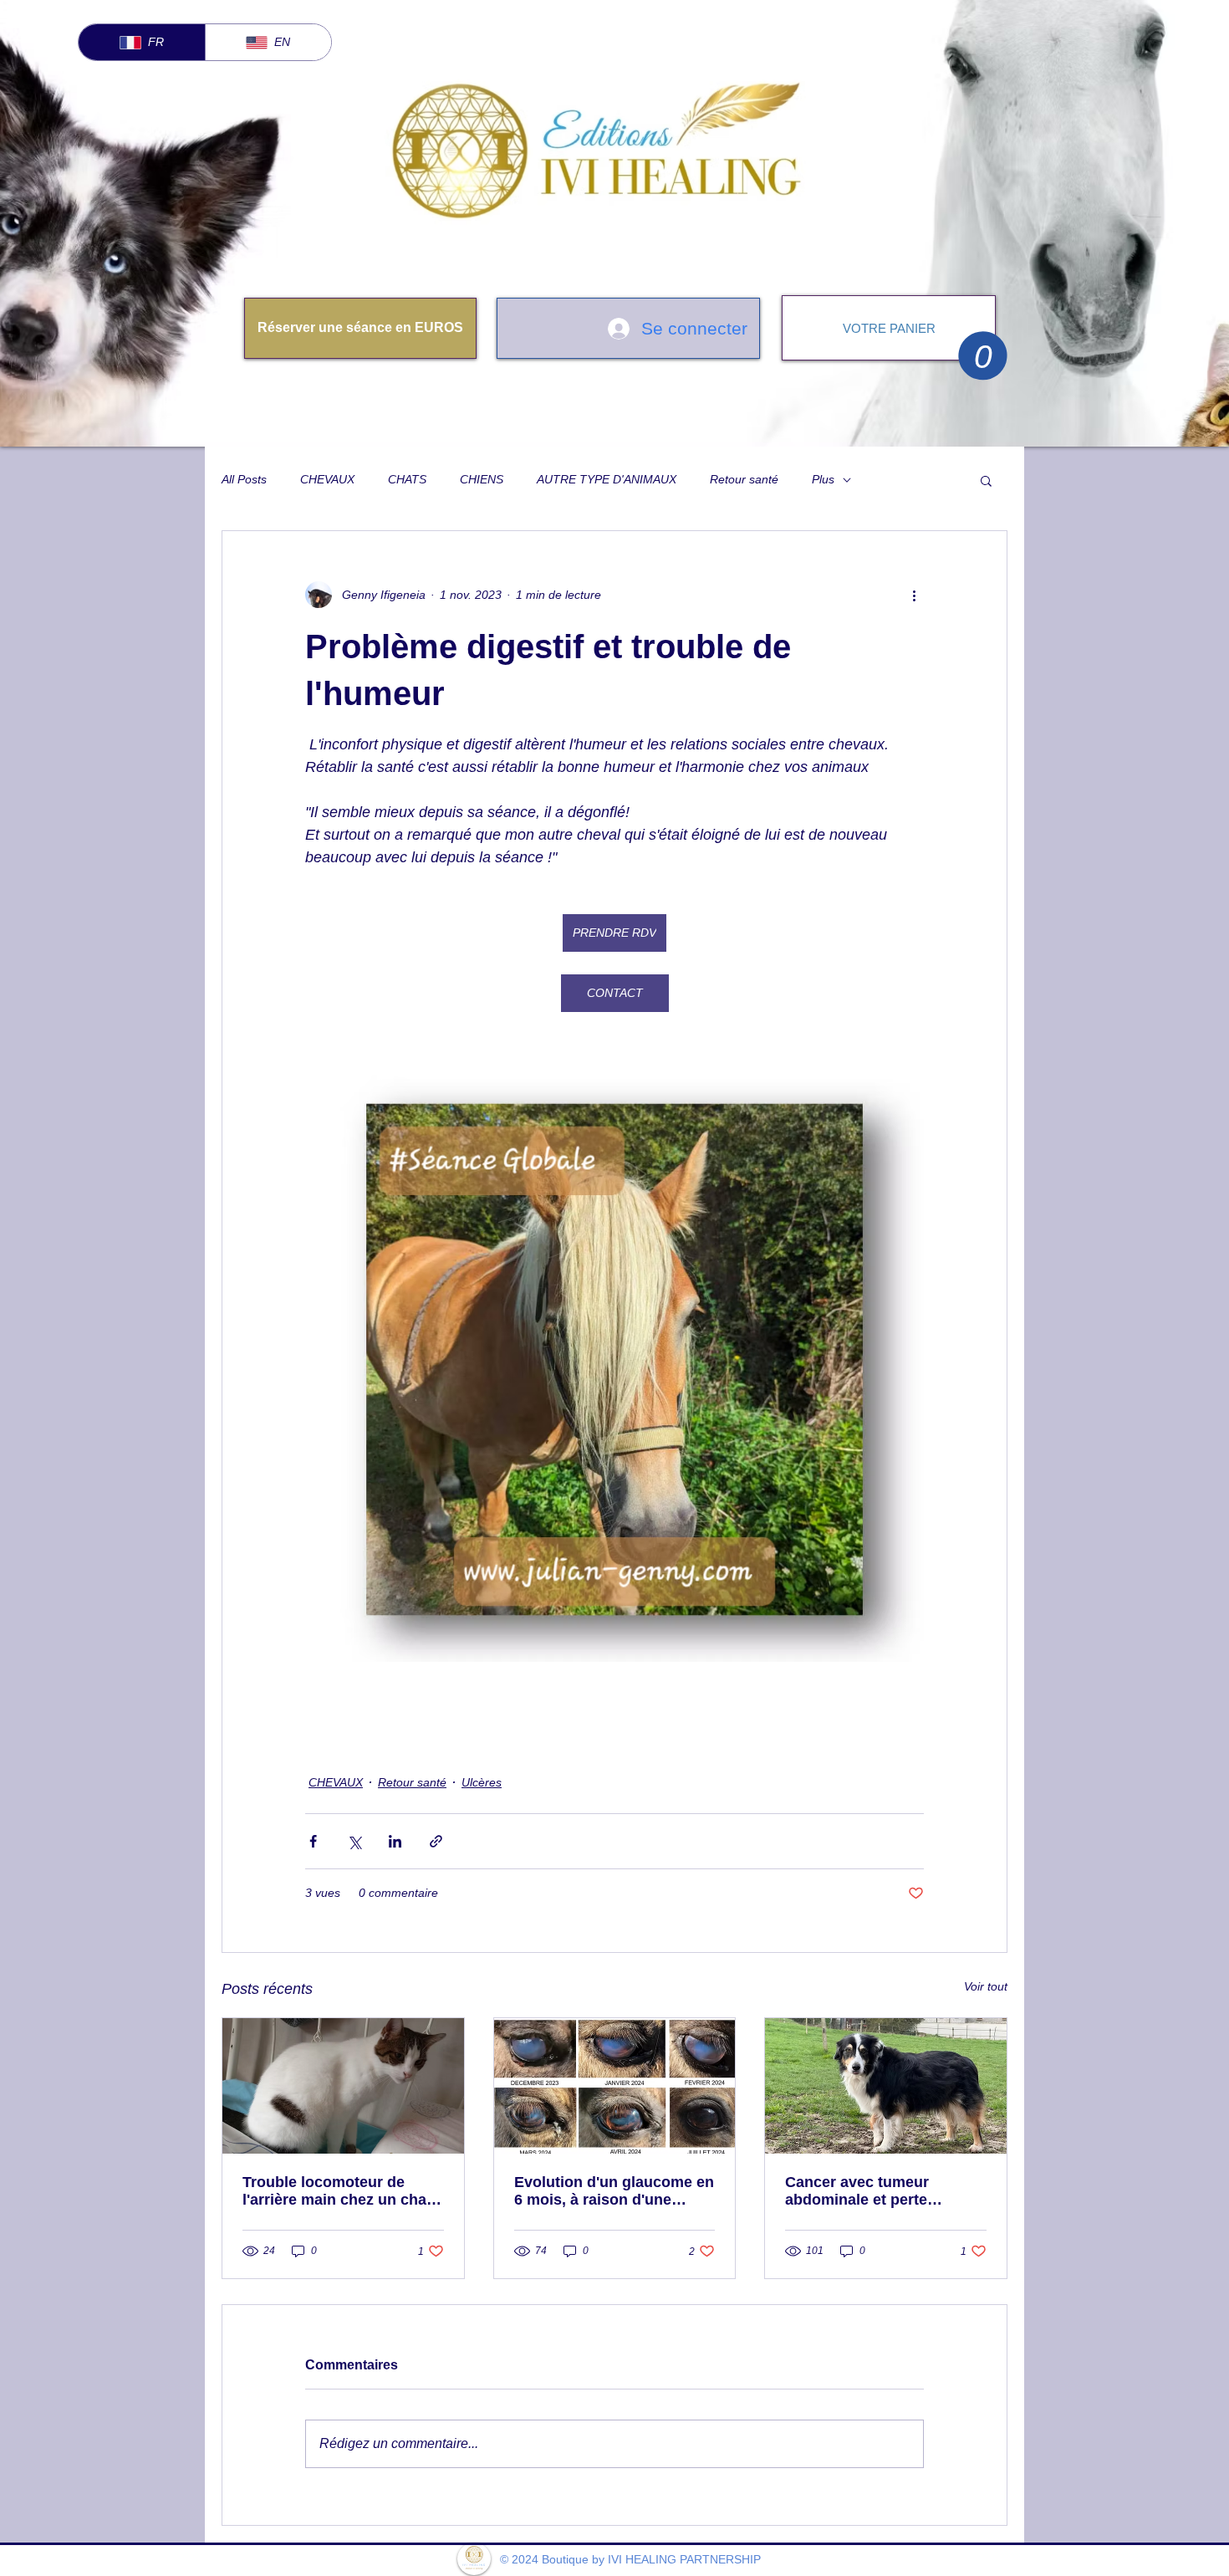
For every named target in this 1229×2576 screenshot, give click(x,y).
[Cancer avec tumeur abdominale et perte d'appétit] (886, 2086)
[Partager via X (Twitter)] (354, 1841)
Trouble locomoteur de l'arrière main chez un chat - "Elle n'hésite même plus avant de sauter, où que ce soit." (342, 2191)
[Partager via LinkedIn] (395, 1841)
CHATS (407, 479)
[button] (983, 355)
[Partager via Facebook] (313, 1841)
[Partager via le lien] (436, 1841)
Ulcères (482, 1782)
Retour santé (744, 479)
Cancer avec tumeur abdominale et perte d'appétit (857, 2191)
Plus (823, 479)
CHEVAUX (327, 479)
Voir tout (986, 1986)
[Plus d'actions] (914, 595)
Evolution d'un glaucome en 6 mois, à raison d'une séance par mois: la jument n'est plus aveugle (614, 2191)
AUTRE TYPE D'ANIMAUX (607, 479)
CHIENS (482, 479)
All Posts (244, 479)
